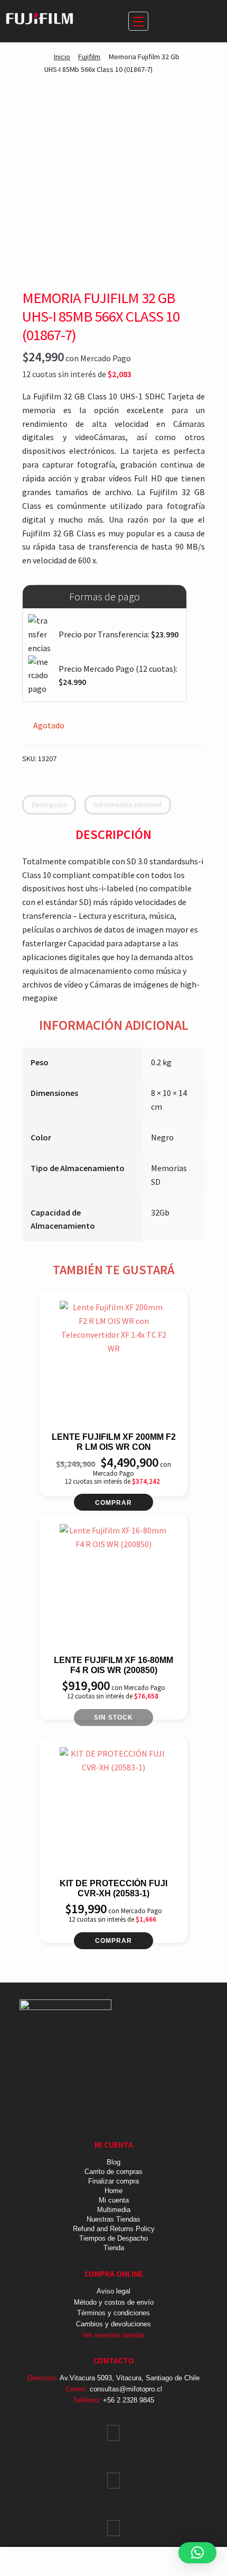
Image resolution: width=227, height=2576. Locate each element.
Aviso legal (113, 2291)
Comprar (113, 1503)
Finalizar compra (113, 2181)
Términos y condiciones (113, 2313)
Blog (113, 2162)
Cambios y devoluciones (113, 2324)
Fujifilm (89, 57)
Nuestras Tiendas (113, 2219)
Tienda (114, 2248)
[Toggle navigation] (138, 21)
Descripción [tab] (49, 805)
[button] (197, 2553)
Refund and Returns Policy (114, 2229)
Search (113, 2562)
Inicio (62, 57)
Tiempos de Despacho (113, 2238)
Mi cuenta (114, 2200)
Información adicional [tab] (128, 805)
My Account (38, 2562)
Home (113, 2191)
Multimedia (114, 2210)
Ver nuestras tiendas (114, 2335)
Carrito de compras (113, 2172)
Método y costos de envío (114, 2302)
